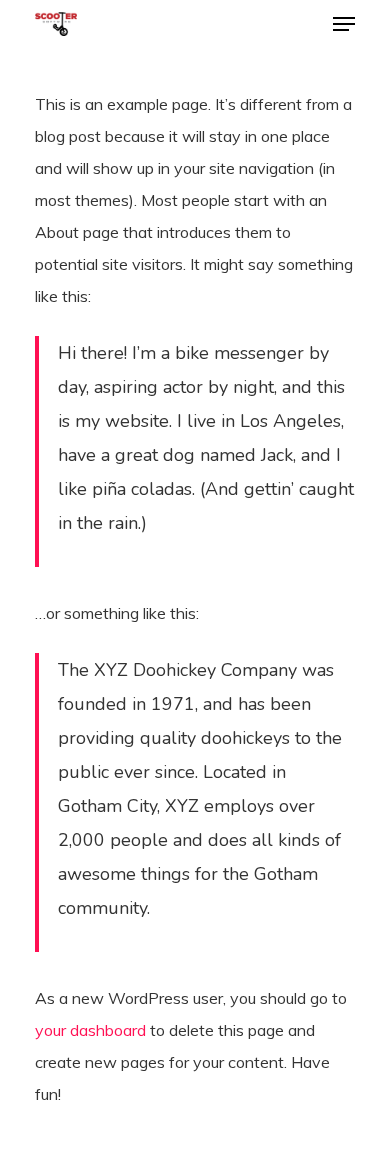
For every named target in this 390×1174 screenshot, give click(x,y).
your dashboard (90, 1030)
